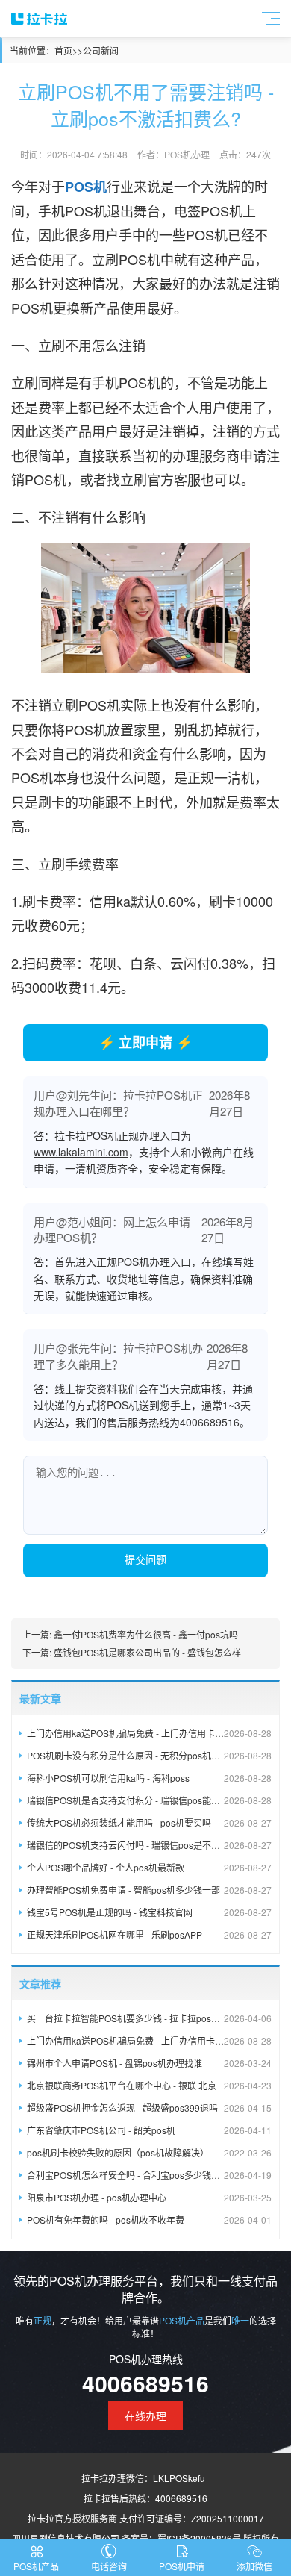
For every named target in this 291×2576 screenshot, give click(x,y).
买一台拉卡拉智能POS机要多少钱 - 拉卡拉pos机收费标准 (149, 2018)
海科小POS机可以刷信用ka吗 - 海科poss (149, 1778)
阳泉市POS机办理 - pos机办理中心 (149, 2197)
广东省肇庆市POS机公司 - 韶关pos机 (149, 2130)
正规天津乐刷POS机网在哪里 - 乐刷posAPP (149, 1934)
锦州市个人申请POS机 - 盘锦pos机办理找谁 (149, 2063)
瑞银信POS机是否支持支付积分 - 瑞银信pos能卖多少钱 (149, 1800)
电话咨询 (109, 2566)
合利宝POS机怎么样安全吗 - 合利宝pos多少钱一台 (149, 2175)
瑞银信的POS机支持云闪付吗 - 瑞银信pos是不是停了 (149, 1845)
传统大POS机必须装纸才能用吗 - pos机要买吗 (149, 1822)
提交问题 (145, 1560)
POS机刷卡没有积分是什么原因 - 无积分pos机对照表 (149, 1755)
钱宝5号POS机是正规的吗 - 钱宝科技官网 (149, 1912)
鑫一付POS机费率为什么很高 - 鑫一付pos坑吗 (146, 1634)
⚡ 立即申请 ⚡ (145, 1042)
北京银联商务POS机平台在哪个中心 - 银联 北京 (149, 2085)
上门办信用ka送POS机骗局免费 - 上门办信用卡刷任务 (149, 1733)
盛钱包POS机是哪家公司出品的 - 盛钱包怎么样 (147, 1652)
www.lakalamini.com (81, 1152)
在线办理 (145, 2416)
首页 (63, 50)
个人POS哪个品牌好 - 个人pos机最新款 (149, 1867)
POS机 (86, 187)
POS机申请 (182, 2566)
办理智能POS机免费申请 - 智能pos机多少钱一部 (149, 1890)
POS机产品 (36, 2566)
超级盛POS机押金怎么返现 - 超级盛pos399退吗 (149, 2108)
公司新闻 (101, 50)
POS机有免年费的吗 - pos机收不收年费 (149, 2220)
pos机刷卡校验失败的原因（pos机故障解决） (149, 2152)
